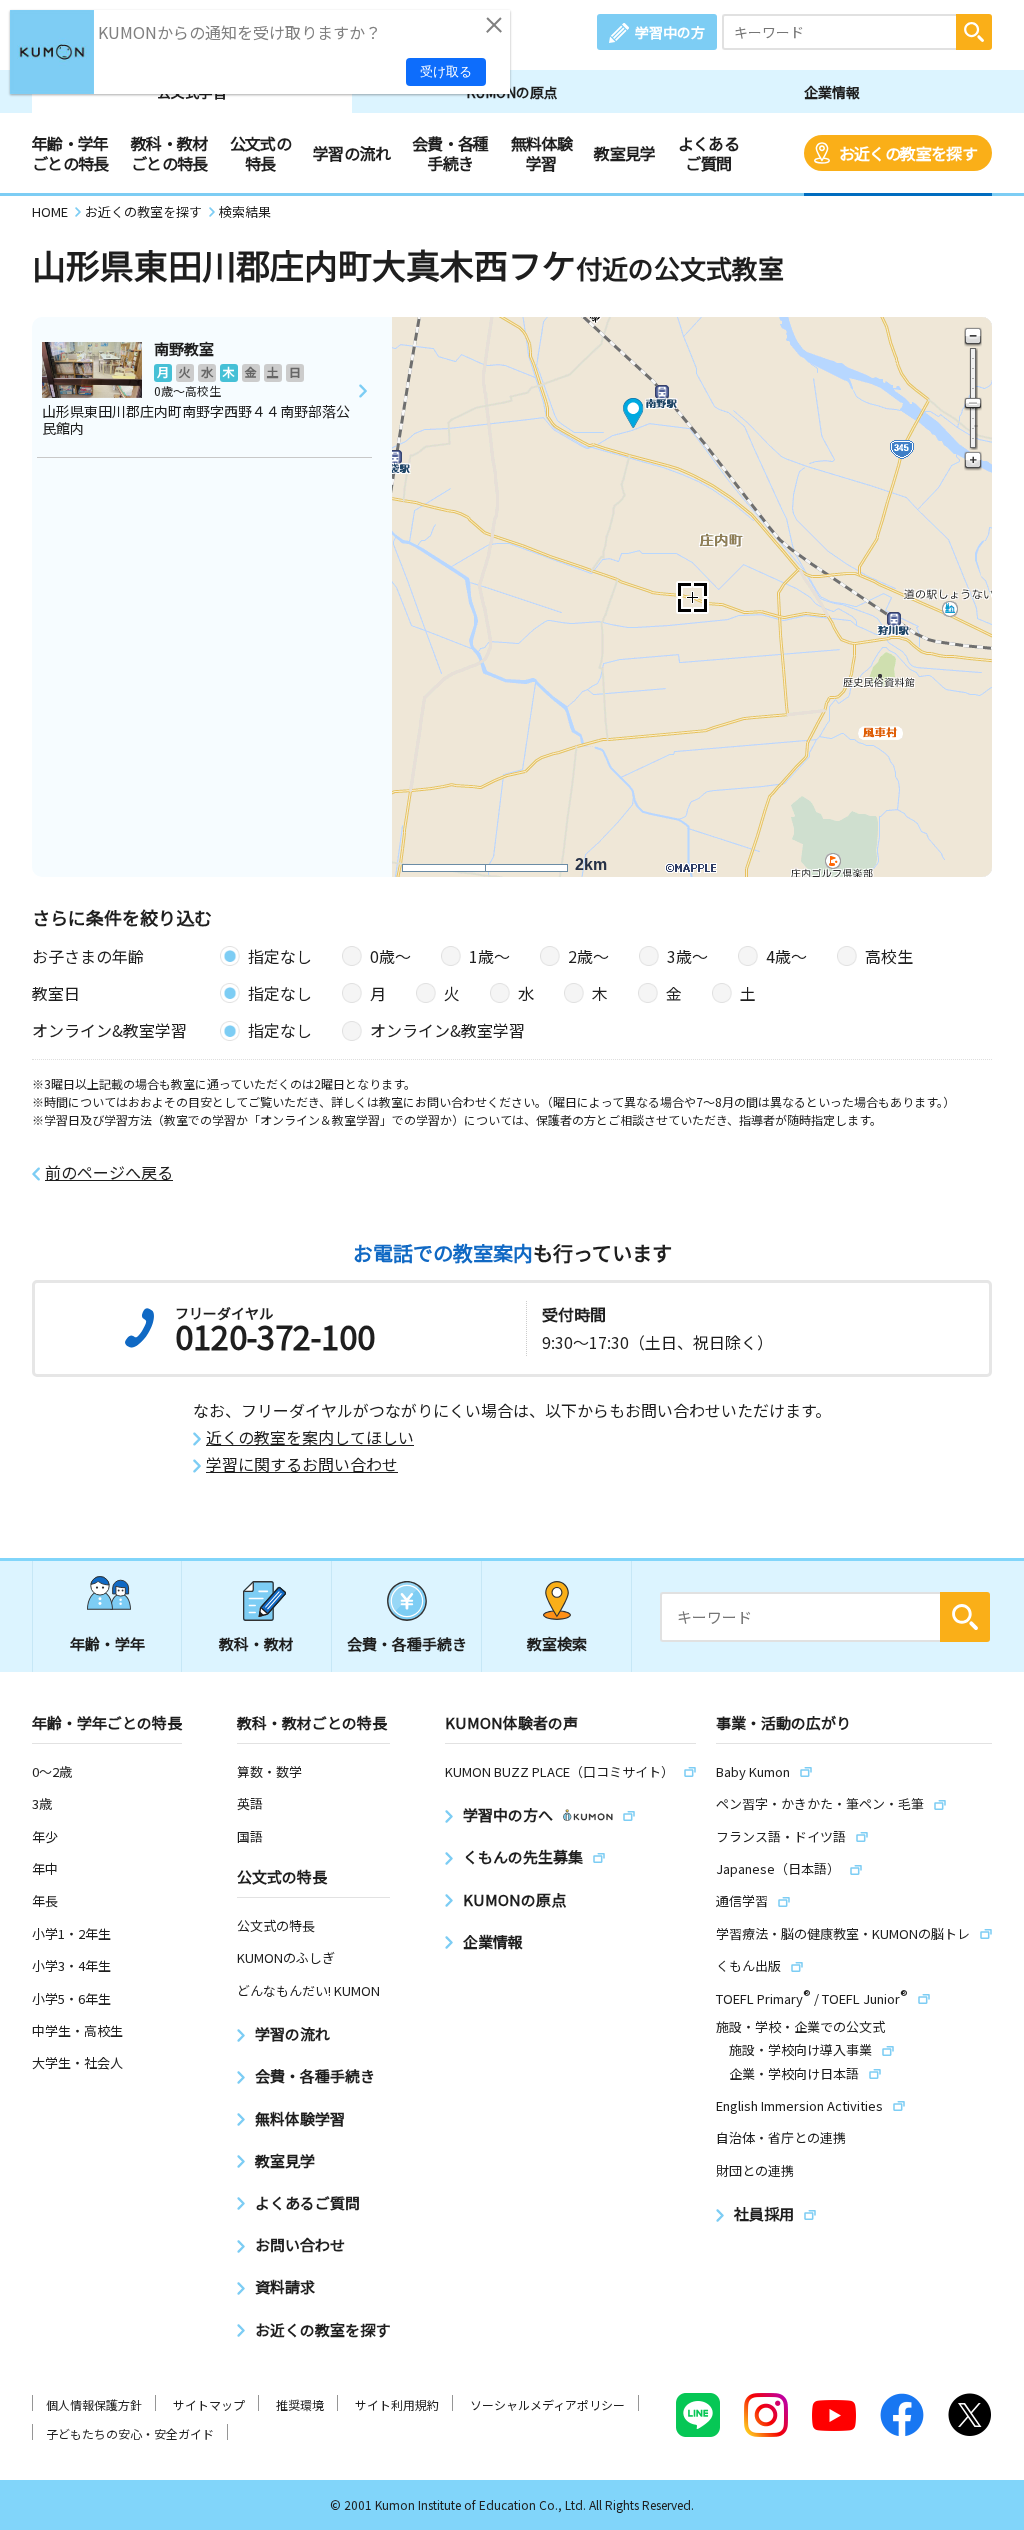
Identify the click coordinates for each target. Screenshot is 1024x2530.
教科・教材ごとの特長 (169, 153)
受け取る (446, 71)
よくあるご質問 (708, 153)
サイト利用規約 (397, 2404)
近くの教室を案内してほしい (310, 1437)
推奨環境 (300, 2404)
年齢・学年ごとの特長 (70, 153)
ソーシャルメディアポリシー (547, 2404)
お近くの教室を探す (908, 153)
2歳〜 (588, 956)
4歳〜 (786, 956)
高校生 (889, 956)
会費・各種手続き (450, 153)
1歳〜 (489, 956)
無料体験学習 (541, 153)
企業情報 (832, 92)
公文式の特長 (260, 153)
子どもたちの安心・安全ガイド (130, 2433)
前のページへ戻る (109, 1172)
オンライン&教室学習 (447, 1030)
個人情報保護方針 (94, 2404)
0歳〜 (390, 956)
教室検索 (557, 1643)
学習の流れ (351, 153)
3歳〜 (687, 956)
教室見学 (624, 153)
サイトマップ (209, 2404)
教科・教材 (256, 1643)
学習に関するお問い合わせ (302, 1464)
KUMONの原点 (512, 92)
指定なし (280, 956)
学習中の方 (670, 32)
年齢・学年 (107, 1643)
